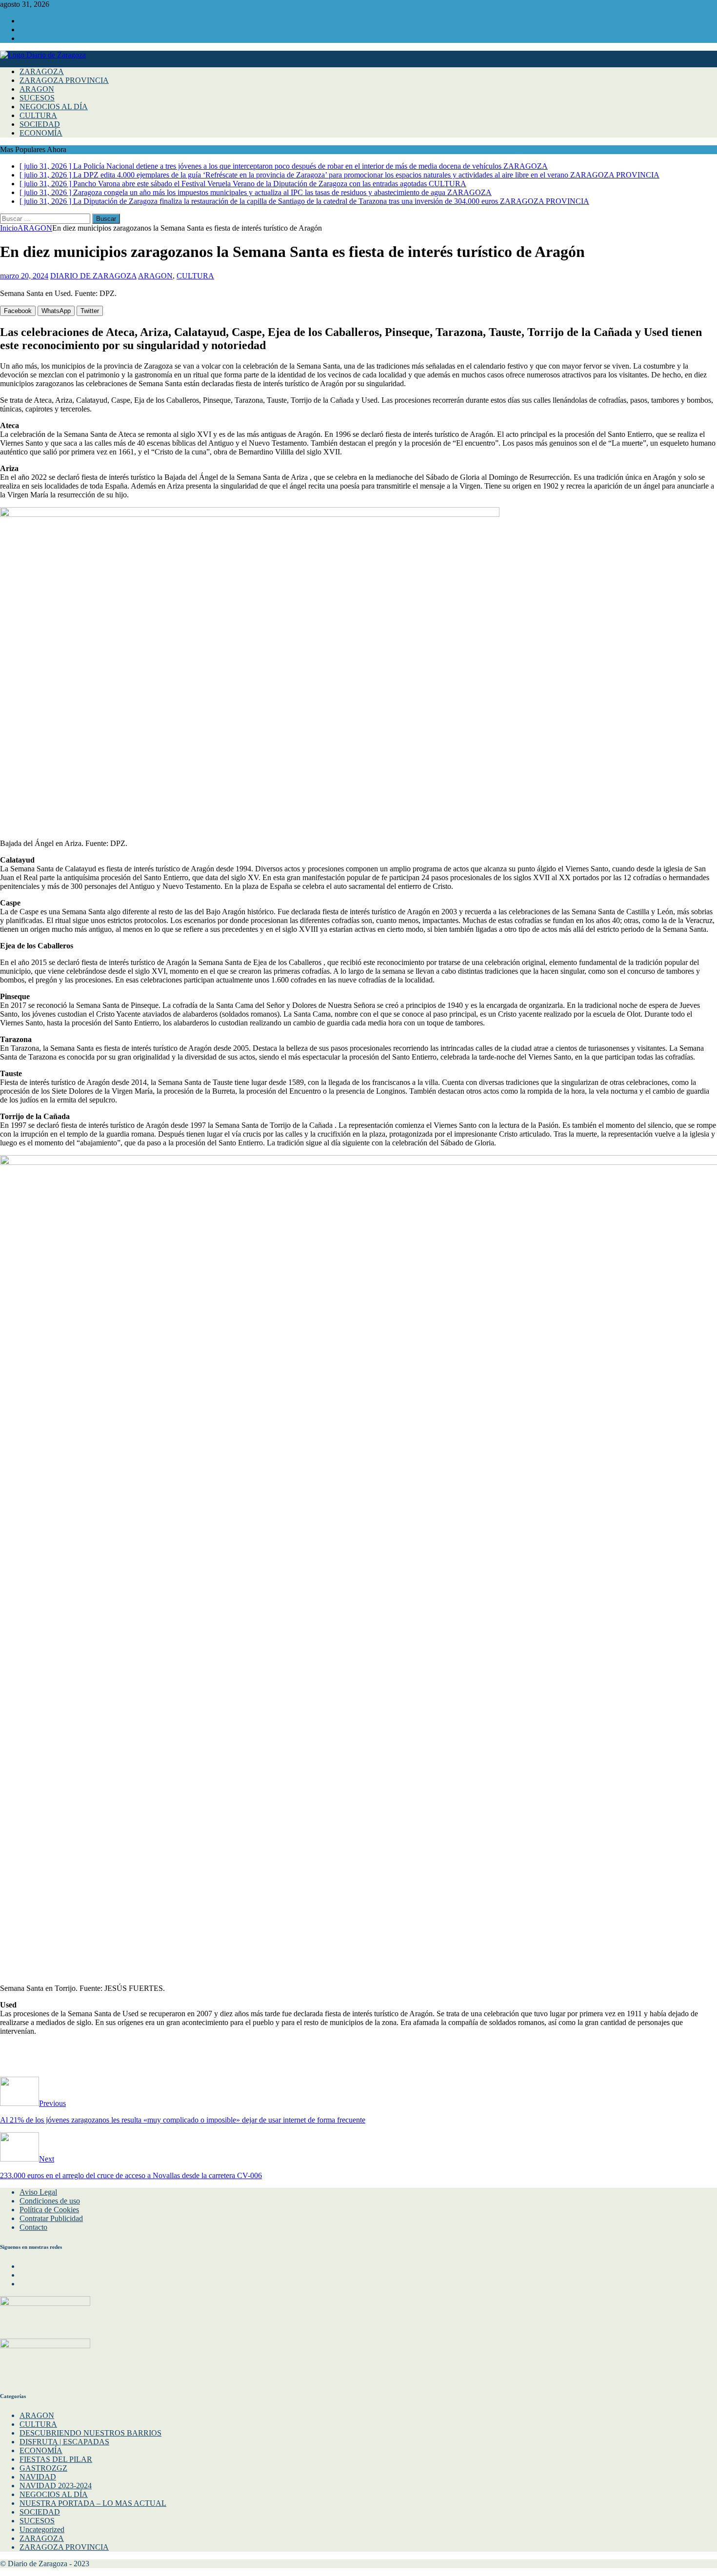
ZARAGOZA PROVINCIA (64, 80)
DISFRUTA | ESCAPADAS (64, 2442)
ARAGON (37, 89)
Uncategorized (42, 2529)
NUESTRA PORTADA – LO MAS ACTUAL (93, 2503)
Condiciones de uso (50, 2201)
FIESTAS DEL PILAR (56, 2459)
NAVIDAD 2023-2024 (56, 2486)
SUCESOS (37, 98)
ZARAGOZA (42, 71)
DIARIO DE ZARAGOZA (93, 276)
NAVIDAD (38, 2477)
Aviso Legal (38, 2192)
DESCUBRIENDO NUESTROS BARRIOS (90, 2433)
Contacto (33, 2227)
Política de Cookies (49, 2210)
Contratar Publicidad (51, 2218)
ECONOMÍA (41, 133)
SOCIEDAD (40, 124)
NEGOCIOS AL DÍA (54, 107)
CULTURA (38, 115)
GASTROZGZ (43, 2468)
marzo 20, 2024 (24, 276)
